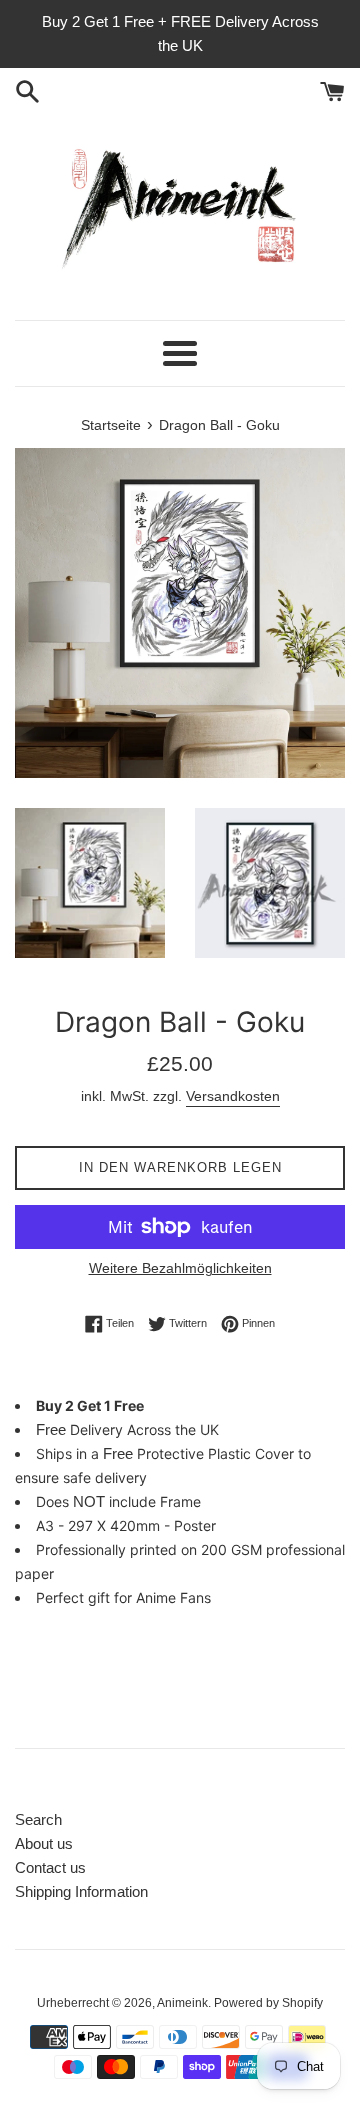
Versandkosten (233, 1096)
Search (38, 1819)
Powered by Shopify (268, 2003)
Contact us (50, 1867)
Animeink (182, 2003)
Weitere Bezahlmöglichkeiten (180, 1268)
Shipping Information (81, 1891)
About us (44, 1843)
